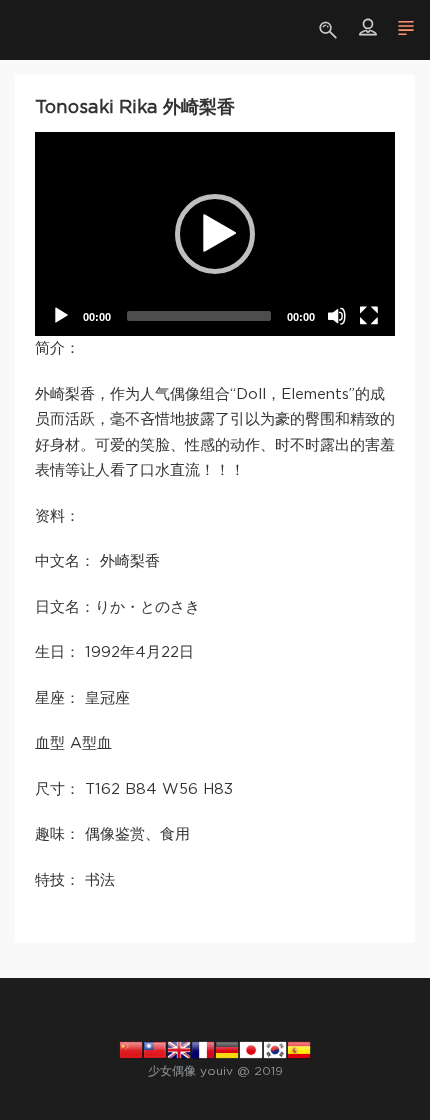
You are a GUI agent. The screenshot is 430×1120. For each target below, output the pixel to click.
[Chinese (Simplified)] (131, 1050)
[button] (215, 234)
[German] (227, 1050)
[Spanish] (299, 1050)
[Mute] (337, 316)
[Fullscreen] (369, 316)
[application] (215, 234)
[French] (203, 1050)
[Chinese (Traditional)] (155, 1050)
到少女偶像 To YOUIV (45, 30)
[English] (179, 1050)
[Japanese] (251, 1050)
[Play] (61, 316)
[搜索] (330, 30)
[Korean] (275, 1050)
